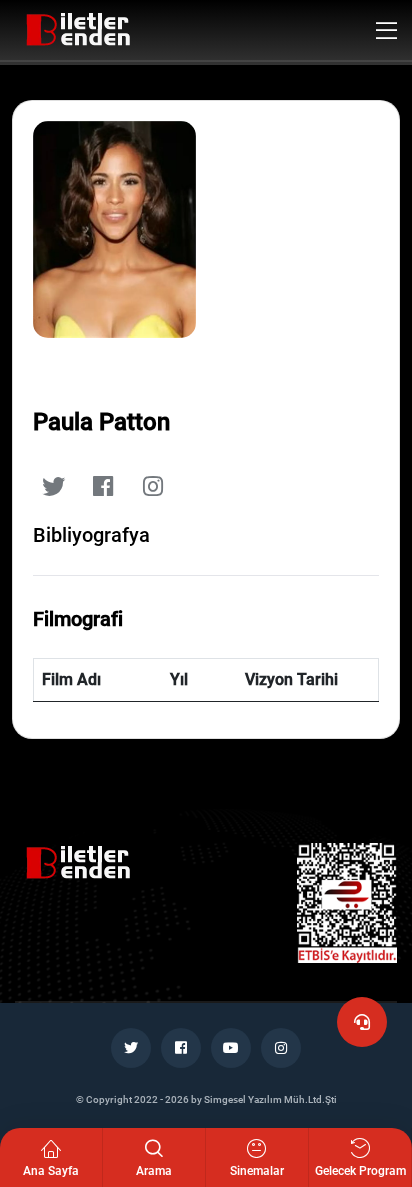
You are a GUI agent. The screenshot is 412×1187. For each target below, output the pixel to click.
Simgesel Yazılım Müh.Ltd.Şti (270, 1099)
